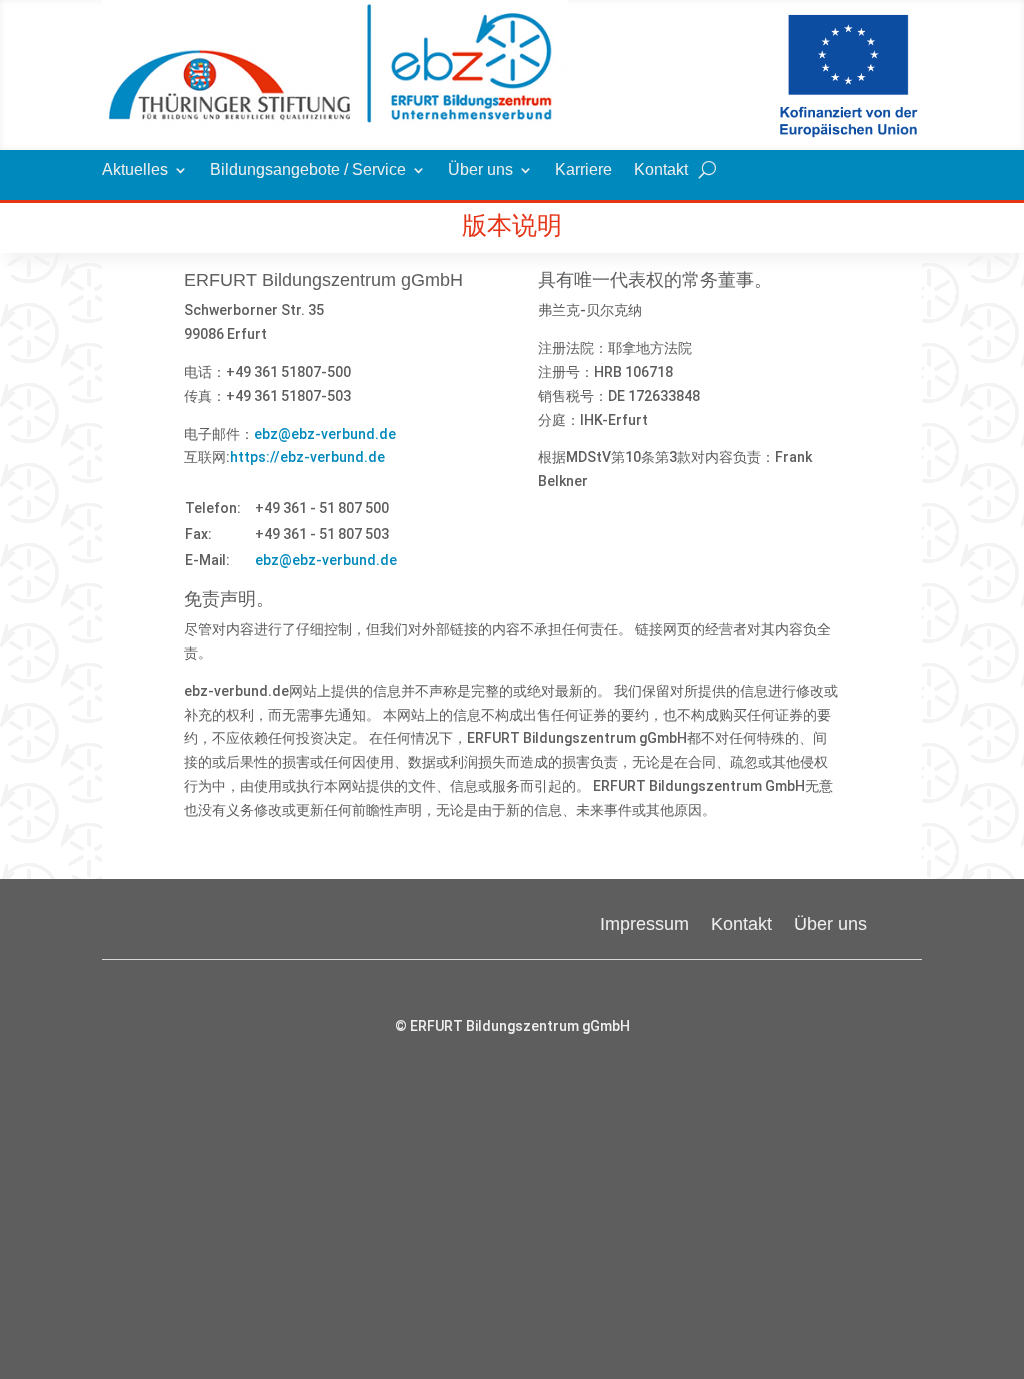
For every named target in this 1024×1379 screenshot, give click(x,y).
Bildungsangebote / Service (308, 170)
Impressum (644, 922)
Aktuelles (135, 170)
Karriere (583, 170)
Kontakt (661, 170)
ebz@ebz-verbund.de (325, 434)
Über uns (480, 170)
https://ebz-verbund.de (307, 457)
